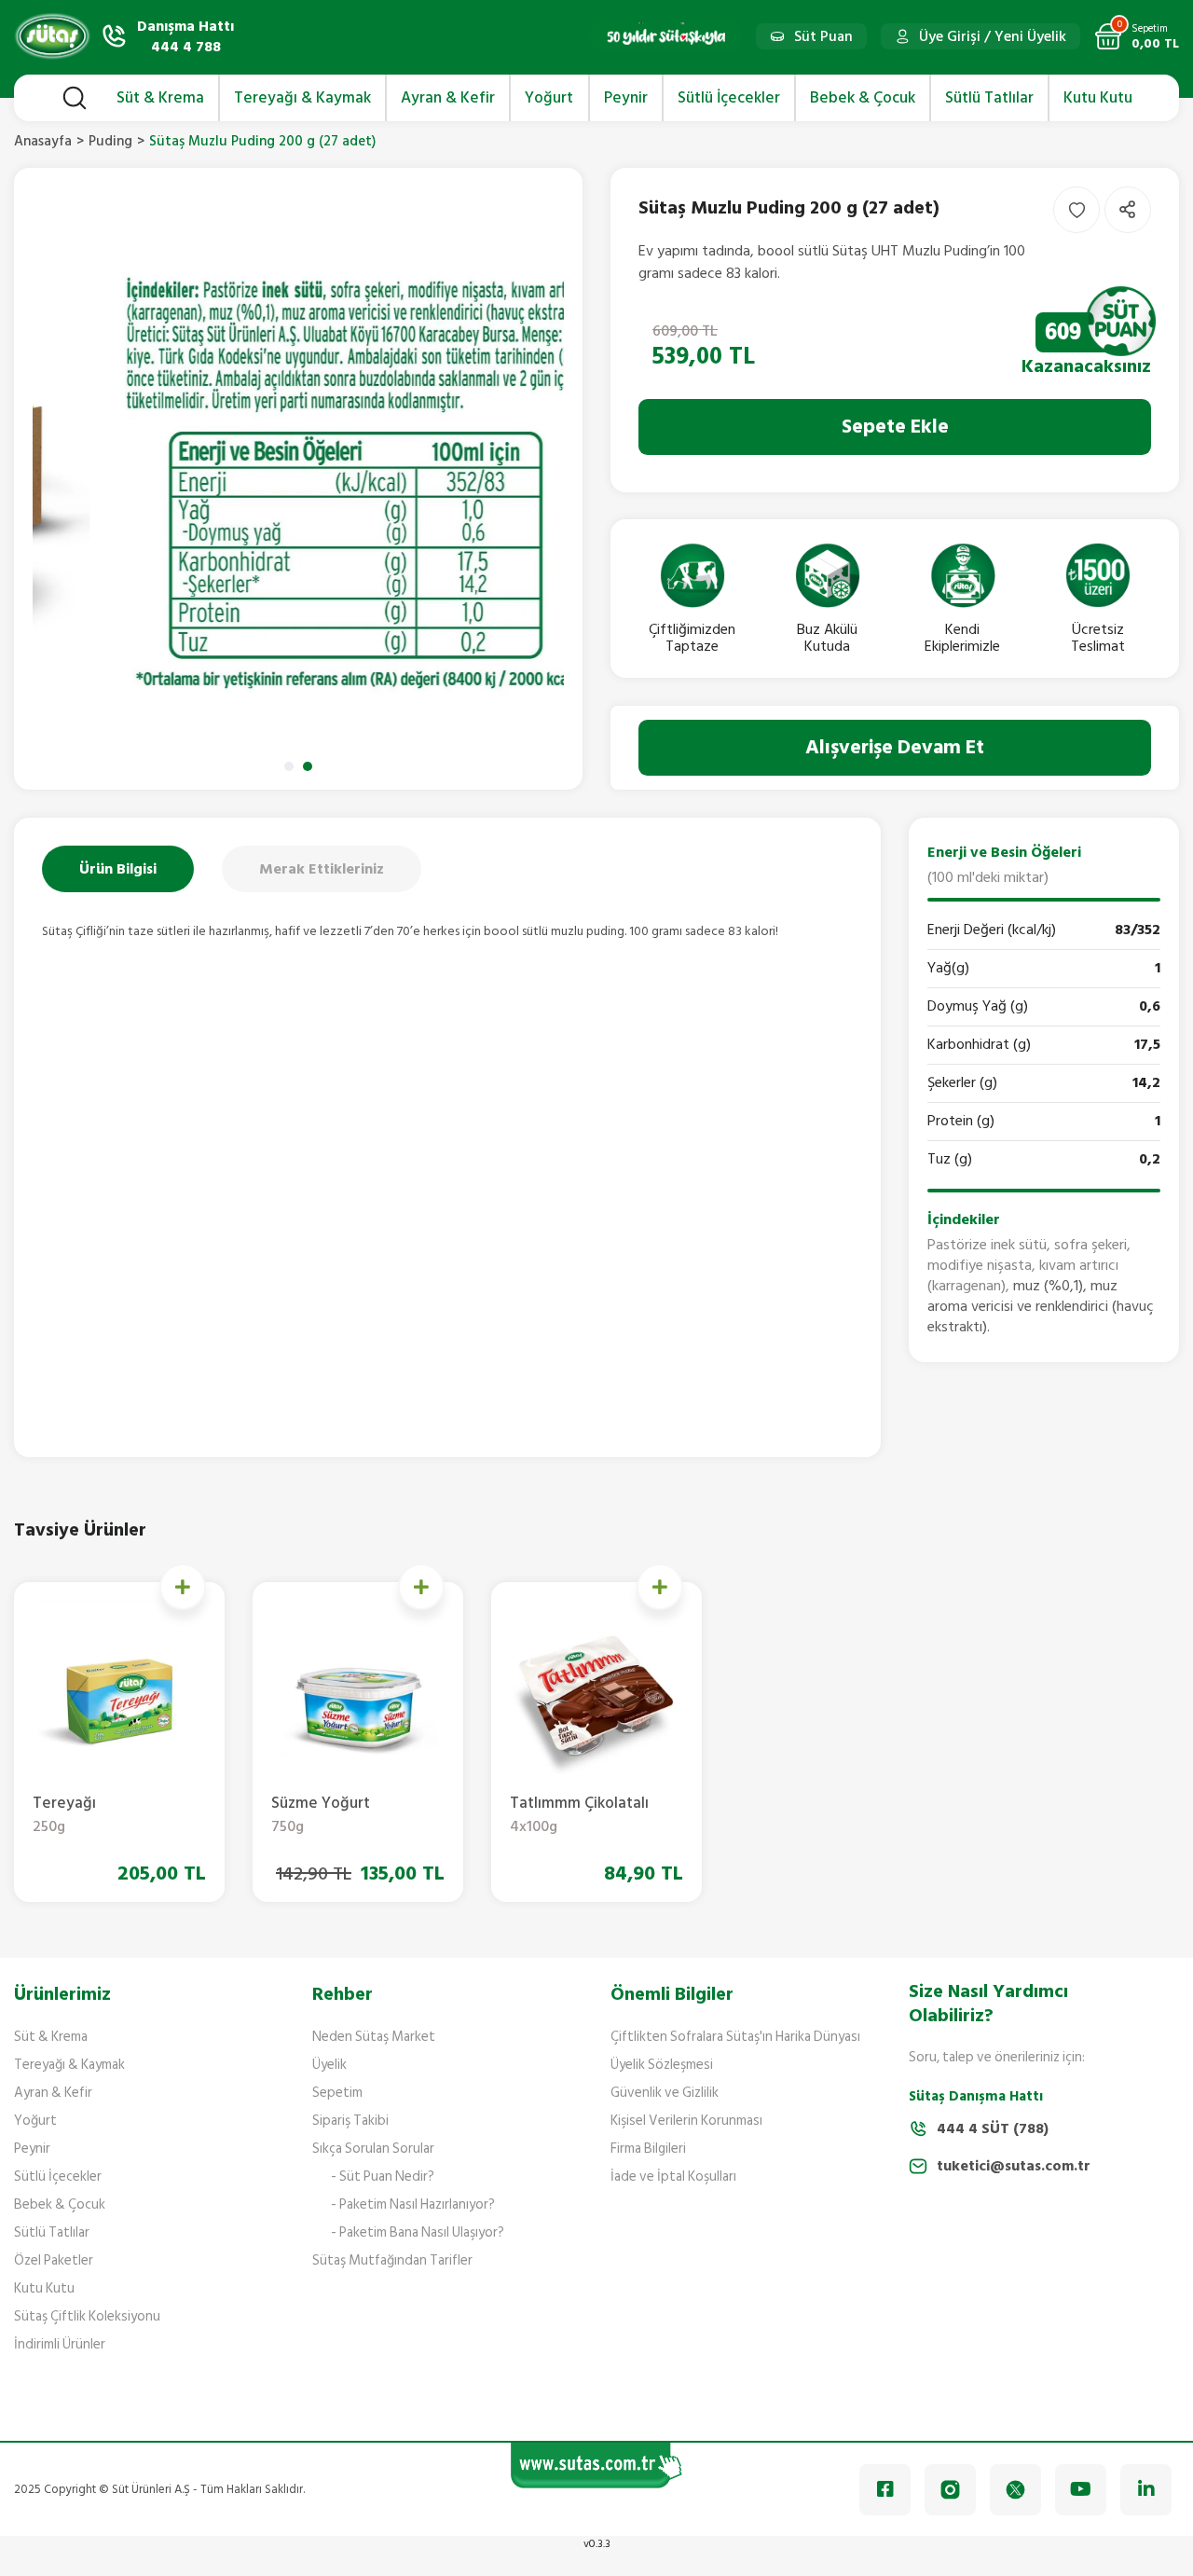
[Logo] (52, 36)
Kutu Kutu (44, 2288)
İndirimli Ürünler (60, 2344)
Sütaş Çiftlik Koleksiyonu (87, 2316)
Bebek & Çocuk (60, 2204)
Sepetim (337, 2093)
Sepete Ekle (895, 427)
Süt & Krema (51, 2037)
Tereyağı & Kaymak (69, 2065)
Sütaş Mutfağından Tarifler (392, 2260)
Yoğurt (35, 2121)
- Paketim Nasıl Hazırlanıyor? (413, 2204)
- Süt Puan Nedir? (383, 2177)
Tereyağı (64, 1816)
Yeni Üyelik (1030, 36)
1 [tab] (289, 766)
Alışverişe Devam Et (895, 747)
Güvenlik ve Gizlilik (665, 2093)
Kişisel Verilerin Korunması (686, 2121)
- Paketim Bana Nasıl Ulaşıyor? (418, 2232)
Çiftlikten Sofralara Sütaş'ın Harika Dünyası (735, 2037)
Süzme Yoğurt (321, 1816)
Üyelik (329, 2065)
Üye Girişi (950, 36)
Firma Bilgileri (648, 2149)
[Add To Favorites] (1076, 210)
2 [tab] (308, 766)
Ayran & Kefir (53, 2093)
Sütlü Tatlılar (52, 2232)
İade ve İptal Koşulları (673, 2177)
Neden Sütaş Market (374, 2037)
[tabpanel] (298, 479)
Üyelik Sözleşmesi (662, 2065)
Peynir (32, 2149)
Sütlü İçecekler (58, 2177)
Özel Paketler (54, 2260)
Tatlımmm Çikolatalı (579, 1816)
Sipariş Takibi (350, 2121)
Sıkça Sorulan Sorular (373, 2149)
